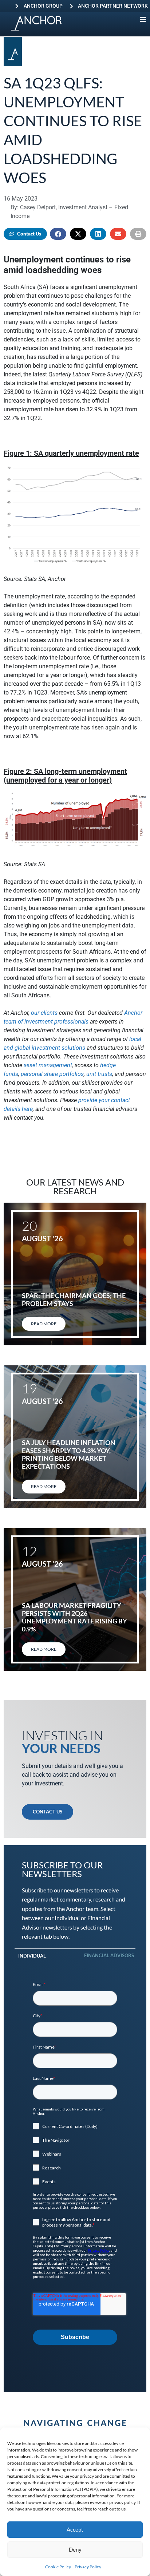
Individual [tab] (32, 1956)
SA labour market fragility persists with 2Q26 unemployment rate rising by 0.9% (74, 1617)
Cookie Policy (58, 2567)
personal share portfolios (52, 1074)
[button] (58, 234)
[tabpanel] (75, 2163)
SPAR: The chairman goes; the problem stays (74, 1299)
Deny (75, 2549)
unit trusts (99, 1074)
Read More (44, 1324)
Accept (75, 2529)
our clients (44, 1013)
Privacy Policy (88, 2567)
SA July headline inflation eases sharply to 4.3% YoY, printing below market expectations (69, 1454)
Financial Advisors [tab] (109, 1955)
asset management (48, 1065)
